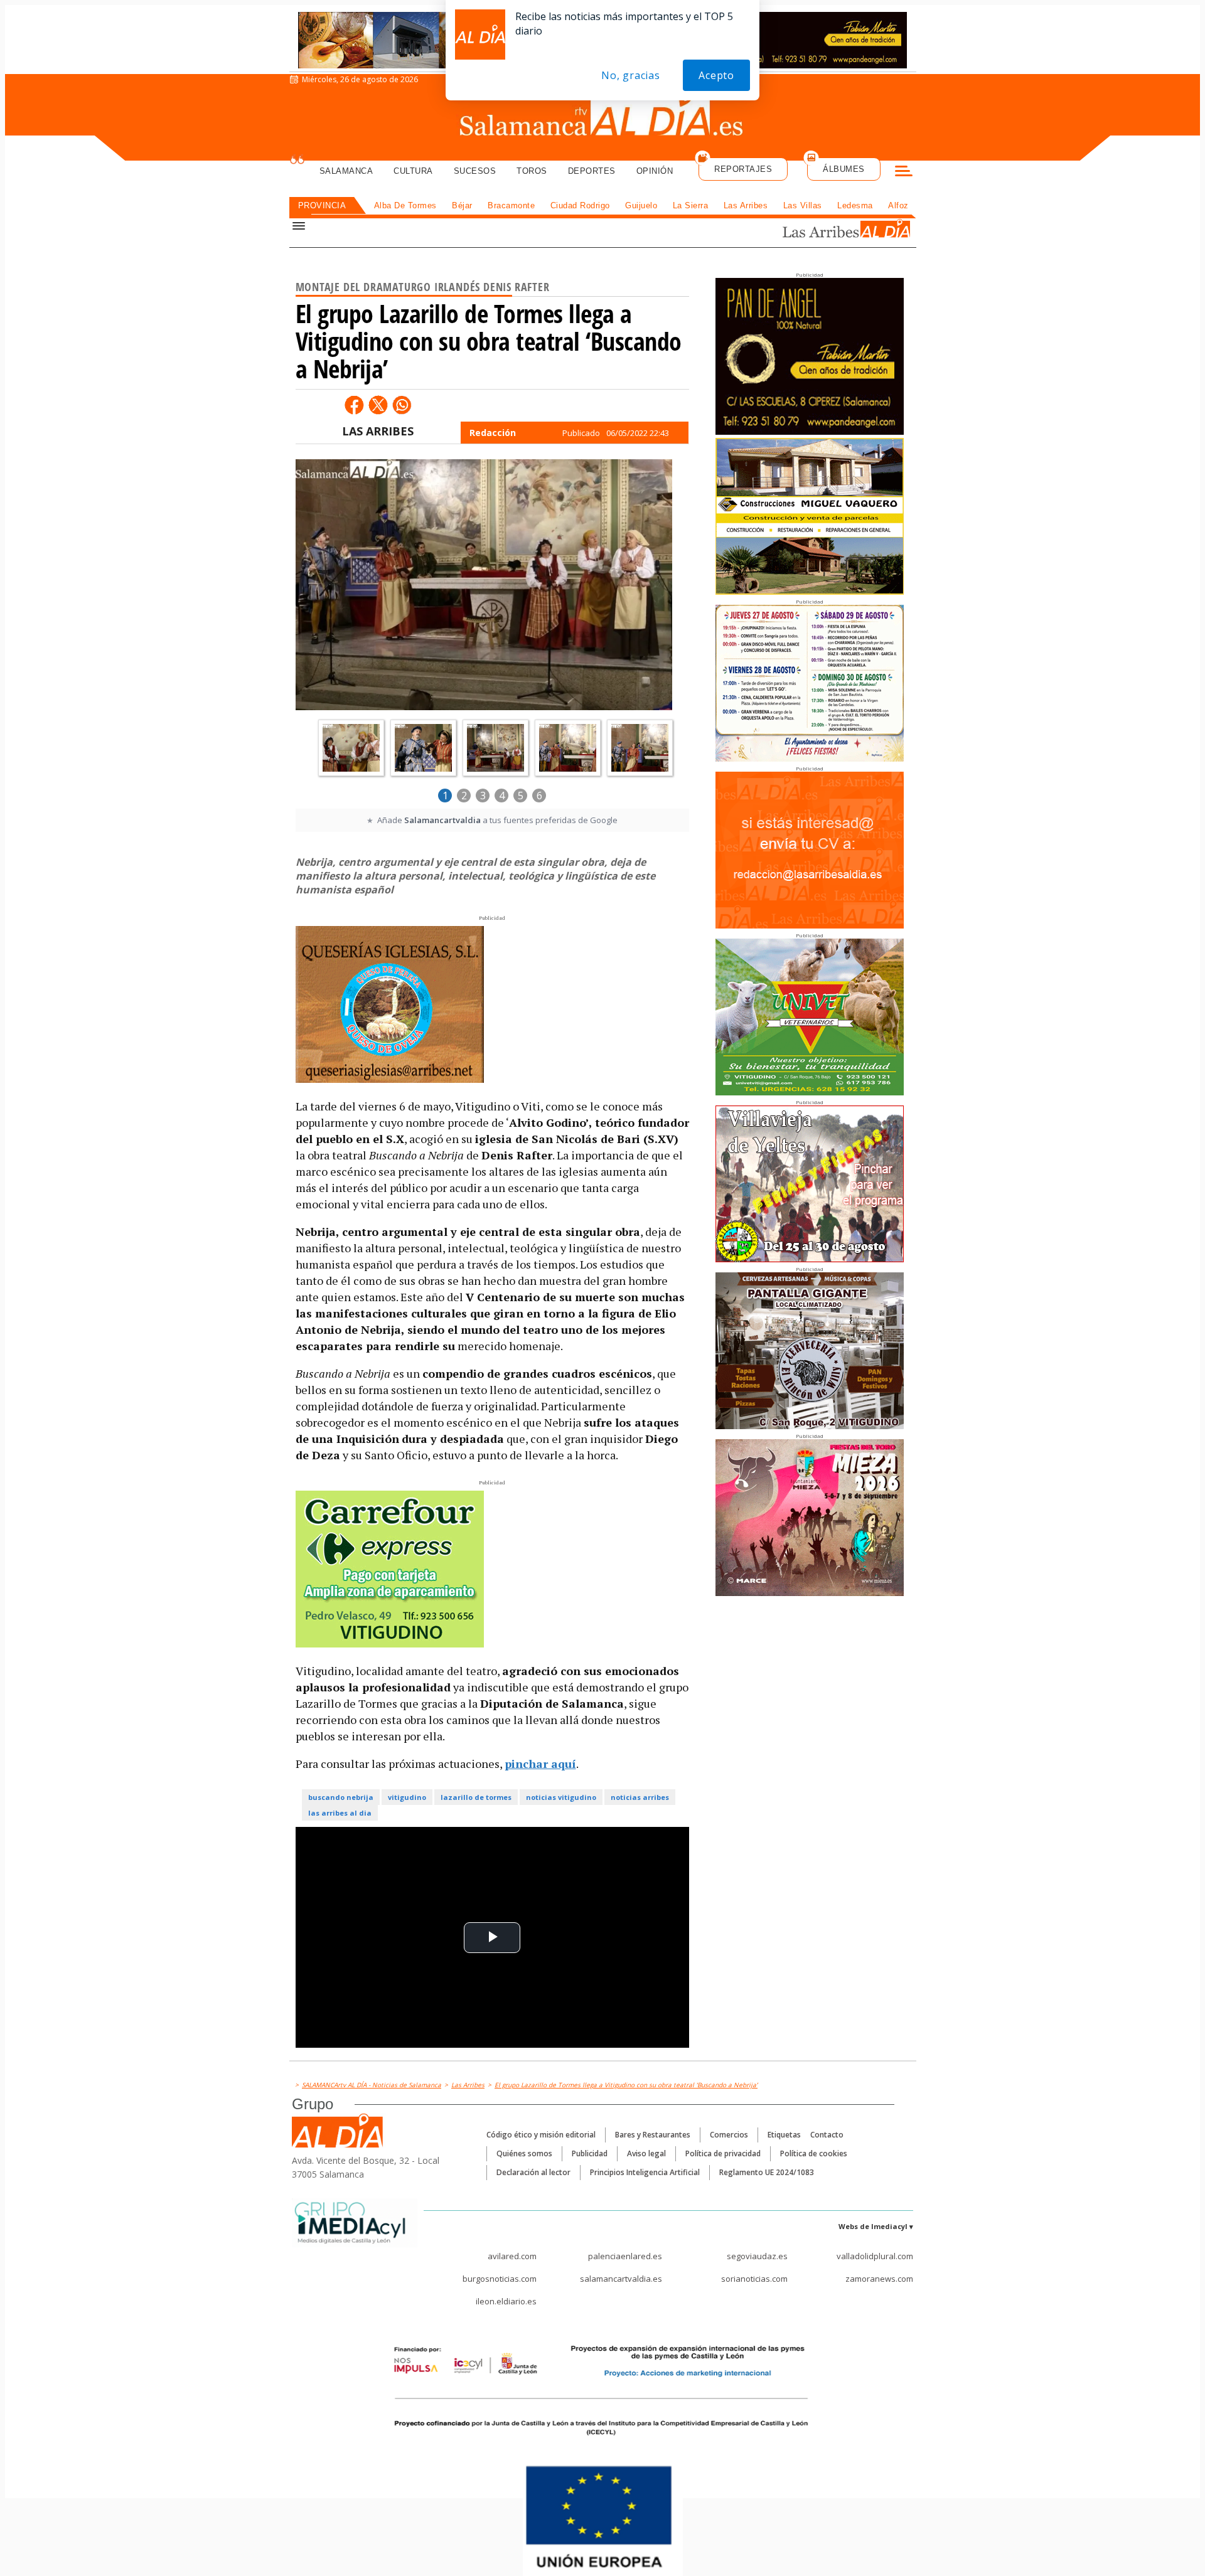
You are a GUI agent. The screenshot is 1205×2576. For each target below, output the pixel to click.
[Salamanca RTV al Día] (603, 116)
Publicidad (590, 2153)
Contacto (827, 2135)
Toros (532, 171)
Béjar (462, 205)
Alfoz (898, 205)
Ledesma (855, 205)
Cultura (413, 171)
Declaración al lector (533, 2172)
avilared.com (512, 2256)
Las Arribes (746, 205)
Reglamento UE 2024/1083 (767, 2172)
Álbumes (844, 169)
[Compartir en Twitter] (378, 405)
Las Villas (803, 205)
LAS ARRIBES (378, 431)
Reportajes (743, 169)
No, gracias (631, 75)
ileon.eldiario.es (506, 2301)
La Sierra (691, 205)
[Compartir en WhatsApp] (402, 405)
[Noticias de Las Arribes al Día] (831, 230)
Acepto (716, 75)
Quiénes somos (524, 2153)
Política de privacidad (723, 2153)
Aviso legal (646, 2153)
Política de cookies (814, 2153)
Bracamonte (511, 205)
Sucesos (475, 171)
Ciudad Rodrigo (580, 205)
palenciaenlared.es (625, 2256)
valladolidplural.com (875, 2256)
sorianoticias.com (754, 2279)
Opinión (655, 171)
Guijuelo (641, 205)
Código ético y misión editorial (541, 2135)
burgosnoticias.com (500, 2279)
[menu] (904, 173)
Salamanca (346, 171)
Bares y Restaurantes (653, 2135)
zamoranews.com (879, 2279)
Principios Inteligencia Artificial (645, 2172)
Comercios (729, 2135)
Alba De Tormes (405, 205)
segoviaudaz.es (757, 2256)
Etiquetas (784, 2135)
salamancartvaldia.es (621, 2279)
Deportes (592, 171)
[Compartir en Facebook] (354, 405)
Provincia (322, 205)
